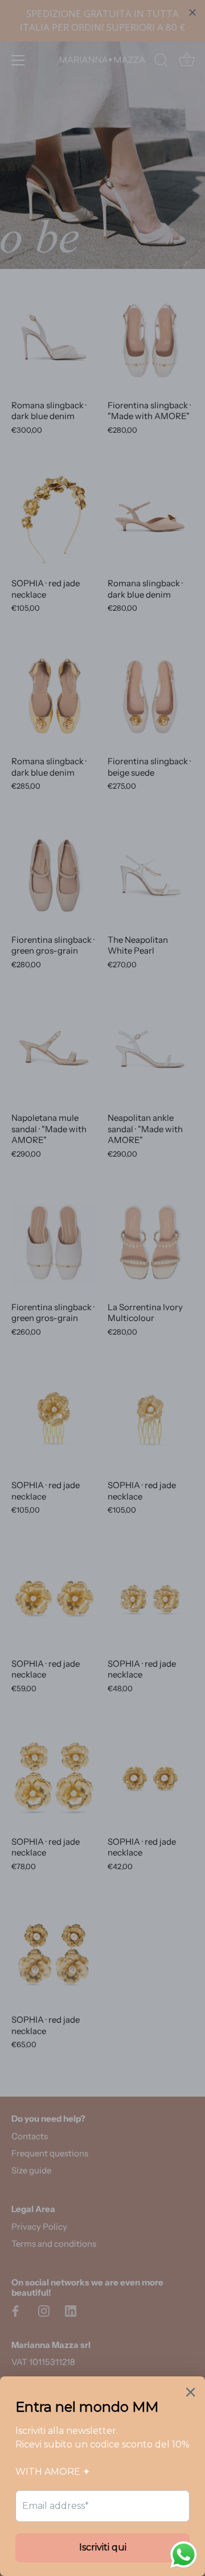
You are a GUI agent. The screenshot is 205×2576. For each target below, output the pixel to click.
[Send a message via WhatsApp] (184, 2555)
